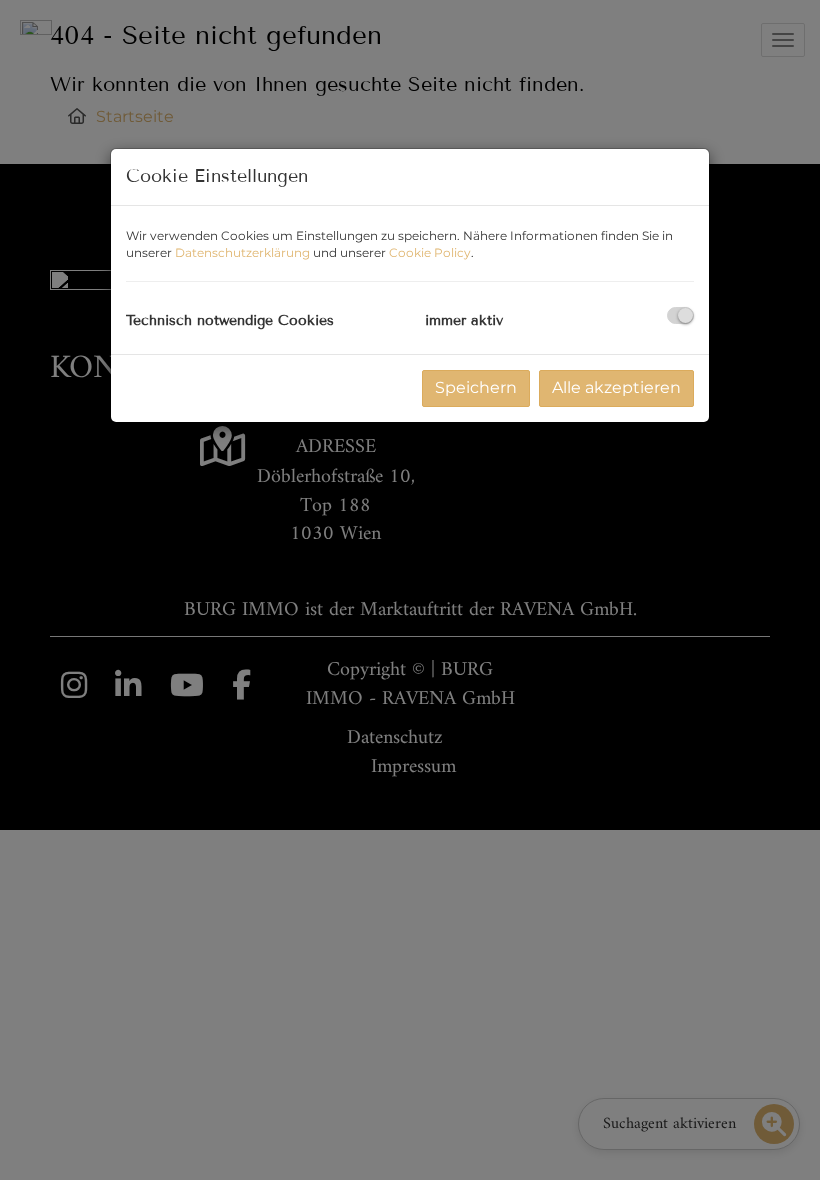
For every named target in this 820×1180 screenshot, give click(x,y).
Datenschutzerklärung (242, 252)
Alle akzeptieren (616, 387)
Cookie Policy (430, 252)
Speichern (476, 387)
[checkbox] (680, 315)
